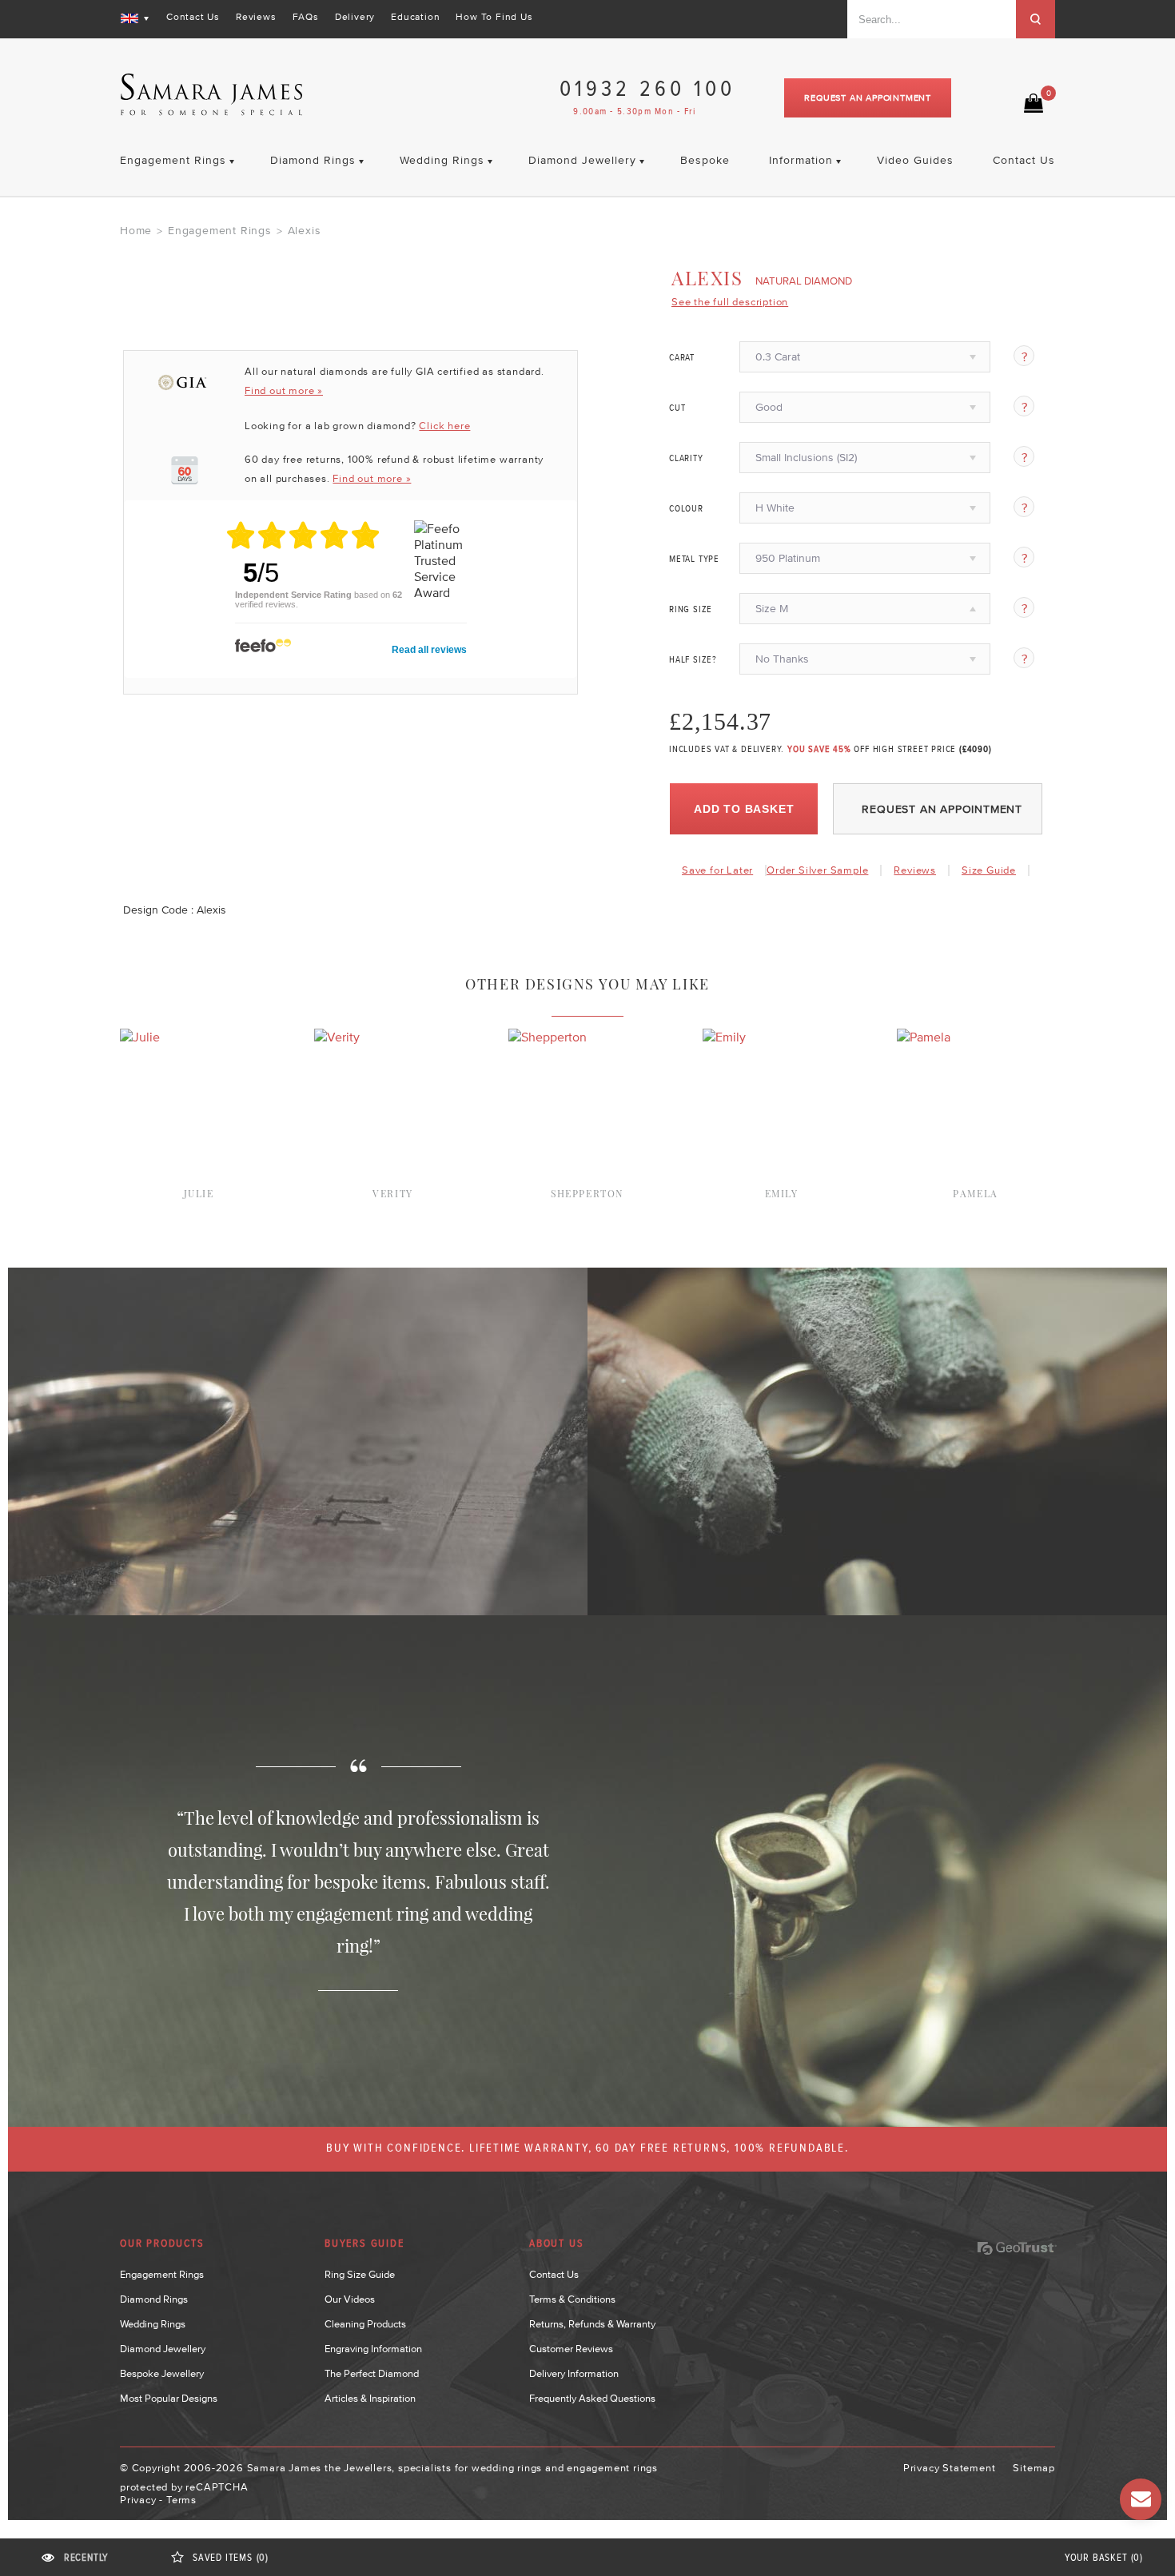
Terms (181, 2500)
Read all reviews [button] (429, 650)
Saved (231, 2558)
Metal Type (694, 559)
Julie (199, 1193)
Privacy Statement (950, 2468)
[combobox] (932, 19)
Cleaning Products (365, 2324)
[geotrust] (1017, 2248)
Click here (444, 426)
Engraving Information (373, 2349)
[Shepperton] (548, 1037)
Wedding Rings (153, 2324)
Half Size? (693, 660)
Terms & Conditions (572, 2299)
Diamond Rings (154, 2299)
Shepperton (587, 1193)
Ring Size (691, 610)
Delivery (355, 17)
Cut (677, 408)
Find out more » (284, 390)
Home (136, 230)
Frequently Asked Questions (592, 2398)
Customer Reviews (571, 2349)
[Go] (1036, 19)
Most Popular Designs (169, 2398)
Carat (682, 358)
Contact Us (193, 17)
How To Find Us (494, 17)
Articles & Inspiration (370, 2398)
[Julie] (140, 1037)
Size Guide (989, 870)
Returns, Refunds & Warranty (592, 2324)
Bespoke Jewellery (162, 2373)
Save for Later (717, 870)
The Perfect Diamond (372, 2373)
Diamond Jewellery (163, 2349)
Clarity (686, 459)
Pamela (976, 1193)
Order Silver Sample (817, 870)
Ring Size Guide (360, 2274)
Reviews (256, 17)
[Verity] (337, 1037)
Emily (782, 1193)
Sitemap (1034, 2468)
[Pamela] (924, 1037)
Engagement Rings (220, 230)
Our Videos (350, 2299)
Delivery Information (574, 2373)
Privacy (138, 2500)
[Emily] (724, 1037)
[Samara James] (212, 95)
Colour (686, 509)
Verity (393, 1193)
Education (415, 17)
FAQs (306, 17)
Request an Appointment (868, 98)
